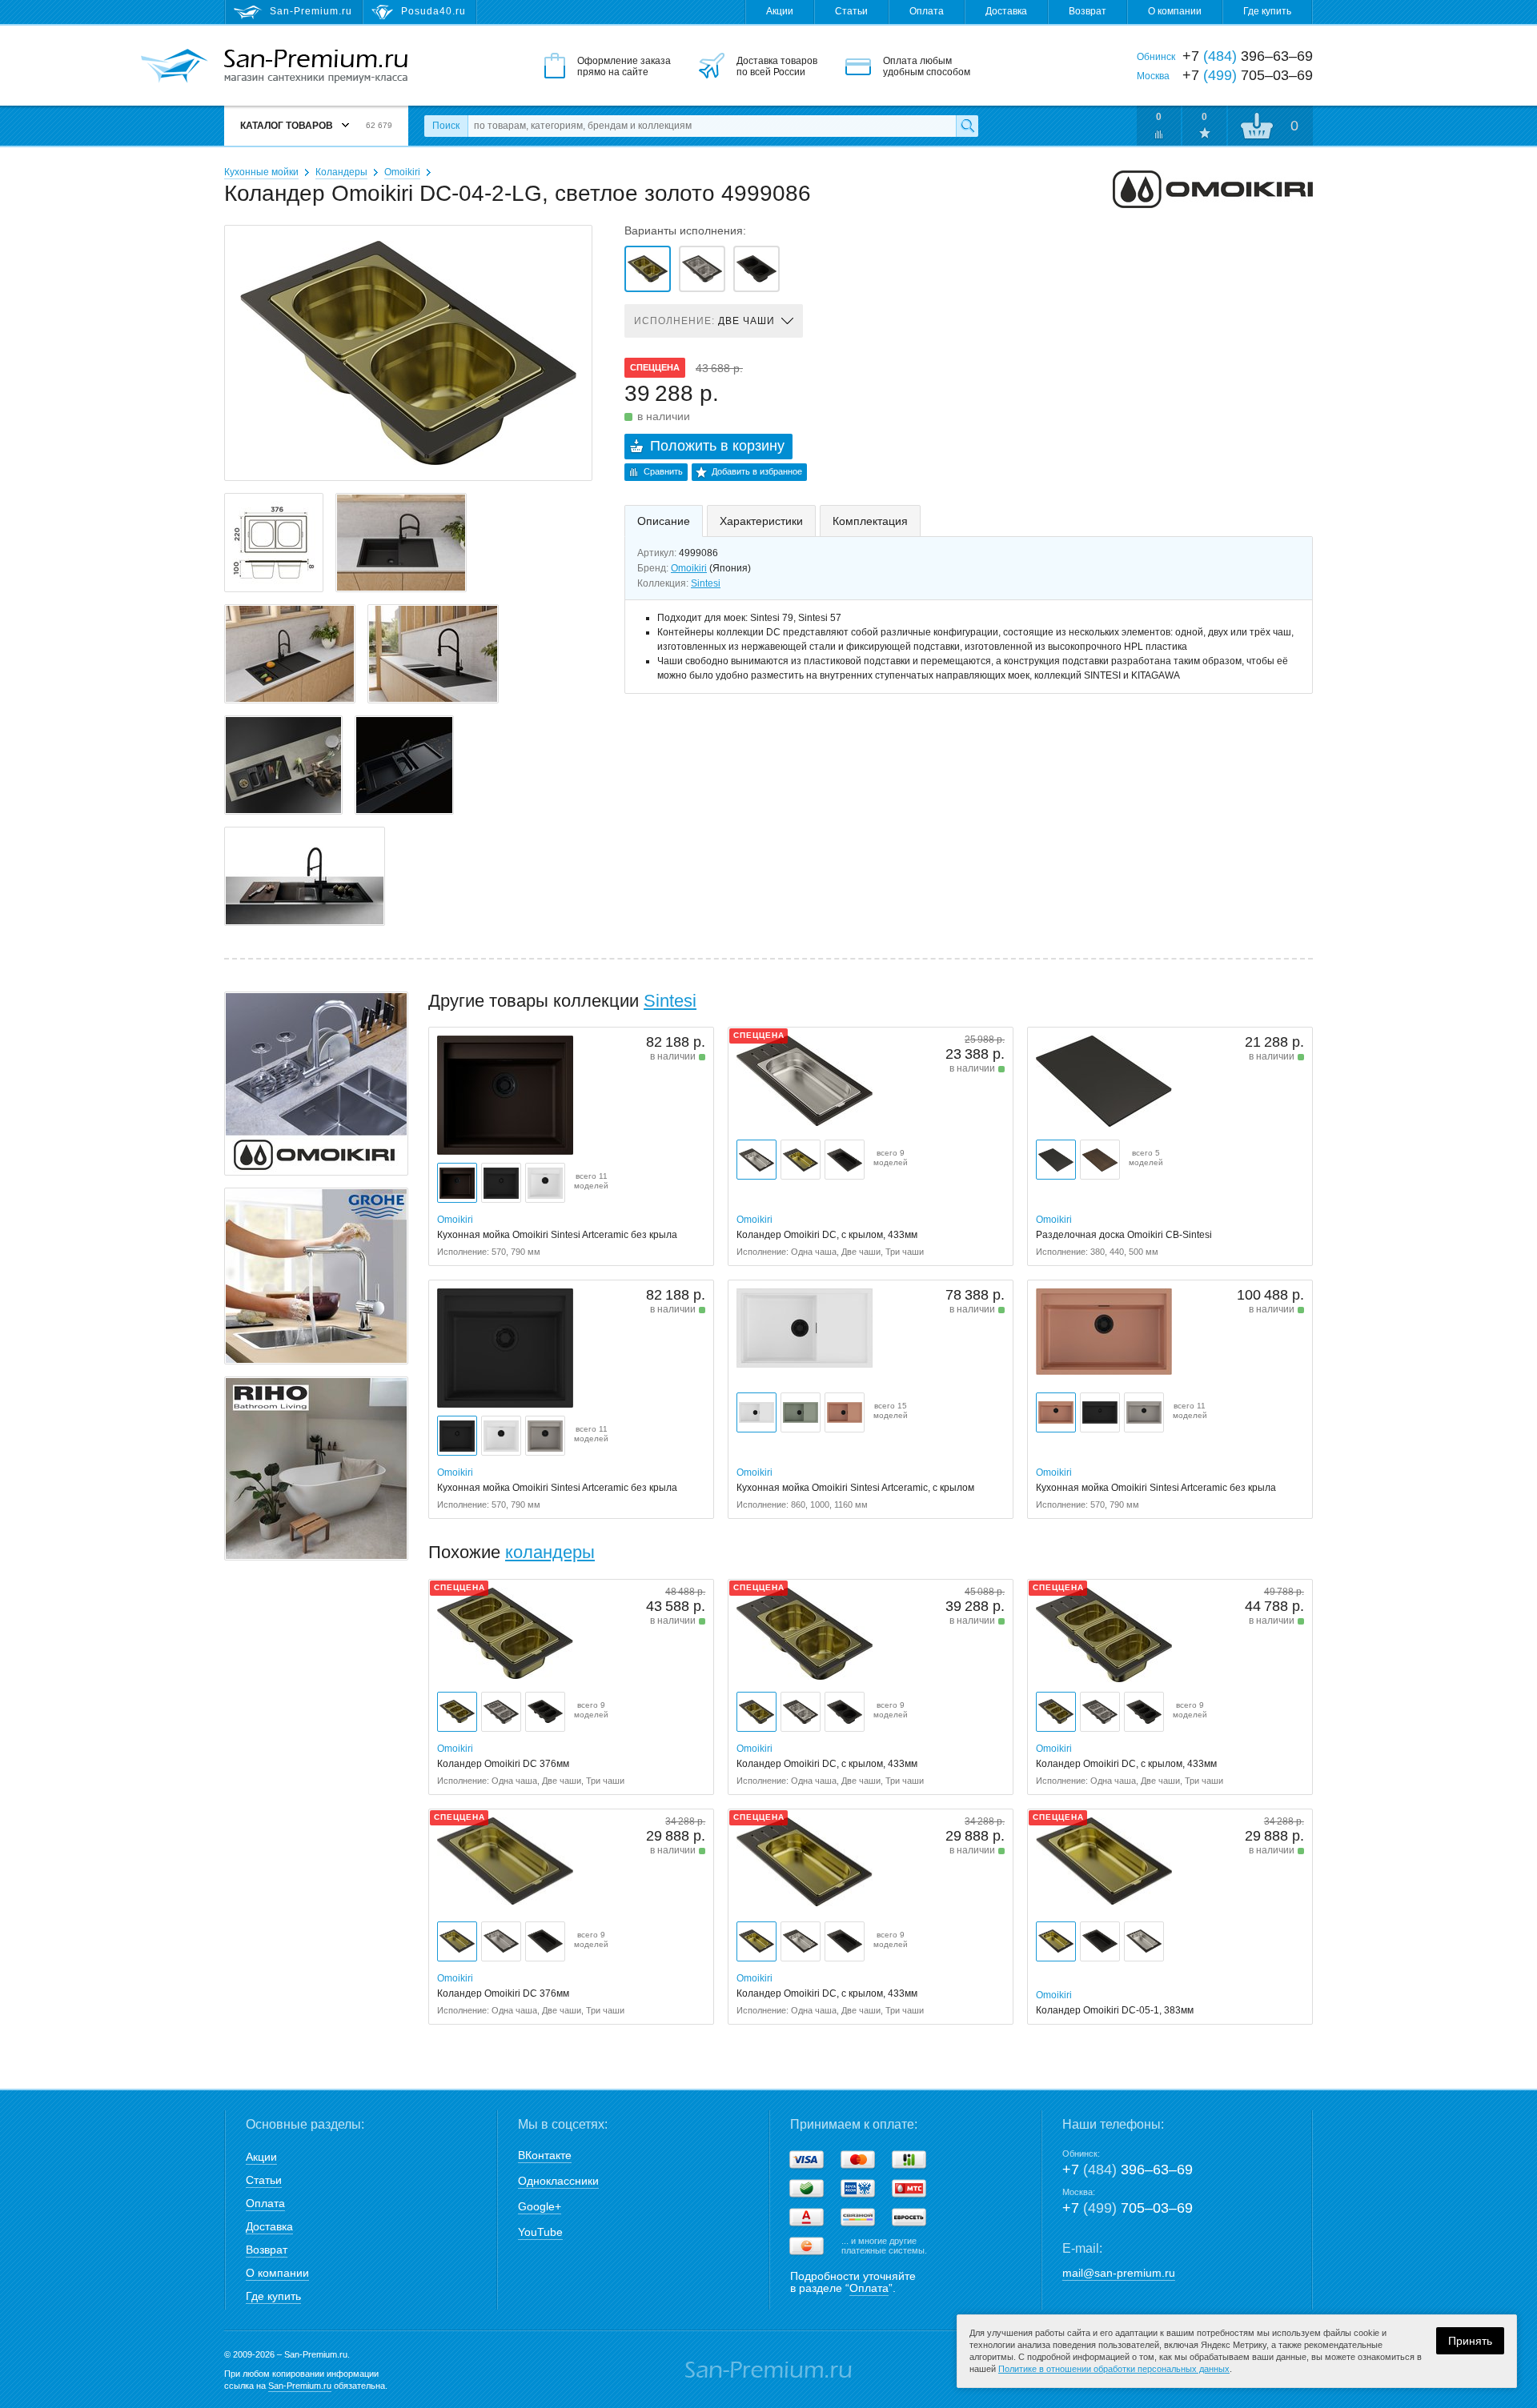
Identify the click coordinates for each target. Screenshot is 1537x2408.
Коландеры (341, 172)
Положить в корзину (717, 446)
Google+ (540, 2206)
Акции (780, 11)
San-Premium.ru (300, 2386)
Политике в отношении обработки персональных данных (1114, 2369)
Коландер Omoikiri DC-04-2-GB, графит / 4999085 (756, 269)
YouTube (540, 2232)
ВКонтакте (545, 2155)
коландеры (550, 1552)
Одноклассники (558, 2181)
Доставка (1006, 11)
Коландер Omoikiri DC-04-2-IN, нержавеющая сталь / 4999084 (702, 269)
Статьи (851, 11)
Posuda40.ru (433, 11)
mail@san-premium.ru (1119, 2273)
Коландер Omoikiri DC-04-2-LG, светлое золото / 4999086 (648, 269)
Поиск (446, 126)
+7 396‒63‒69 (1128, 2170)
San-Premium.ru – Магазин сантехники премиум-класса (316, 66)
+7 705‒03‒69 (1128, 2208)
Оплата (927, 11)
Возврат (1088, 11)
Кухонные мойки (261, 172)
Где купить (1267, 11)
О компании (1175, 11)
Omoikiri (402, 172)
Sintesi (706, 583)
